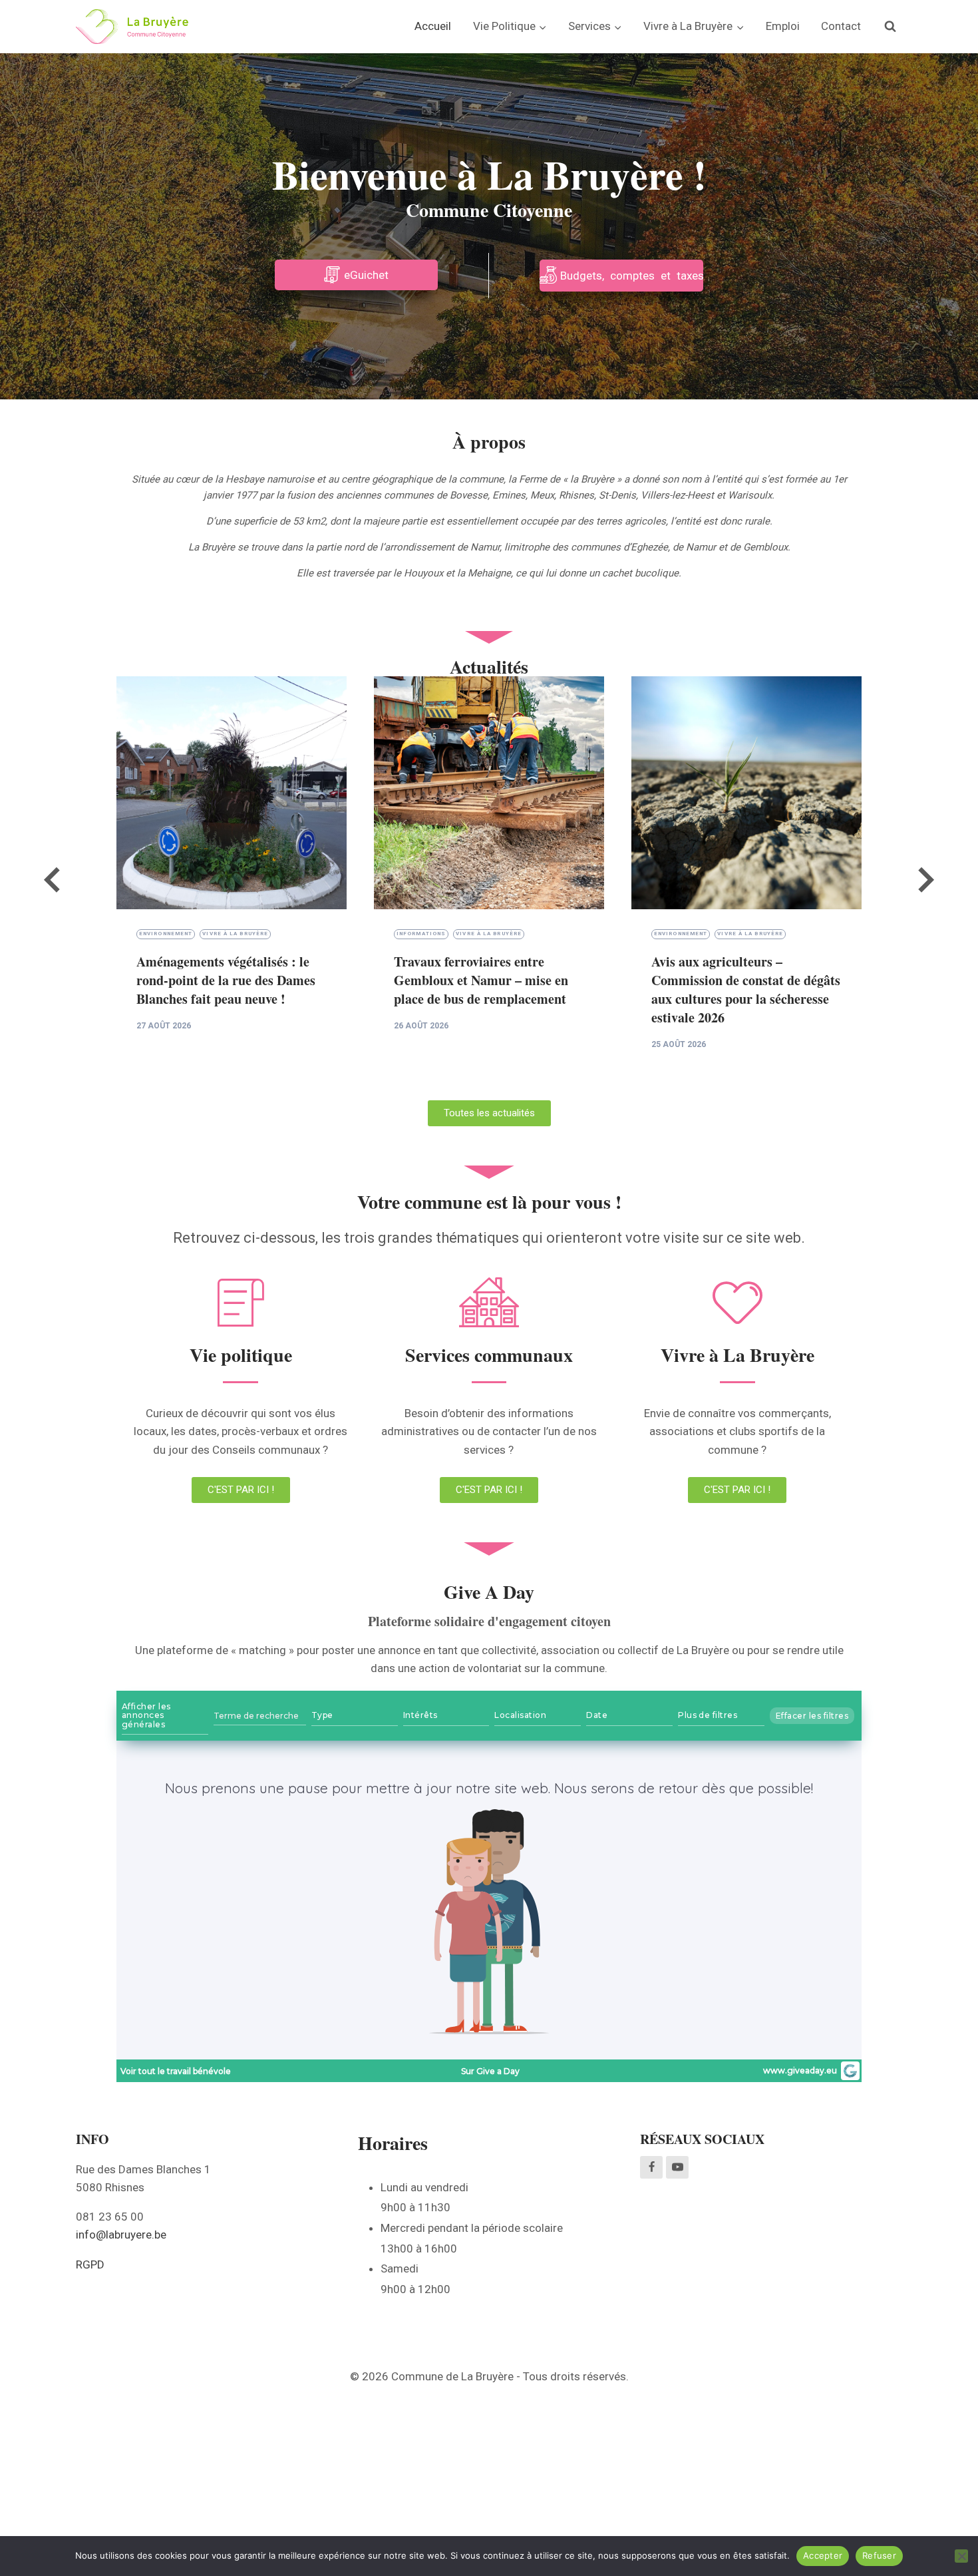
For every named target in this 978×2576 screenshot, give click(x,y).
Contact (841, 26)
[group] (232, 882)
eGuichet (366, 275)
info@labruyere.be (121, 2235)
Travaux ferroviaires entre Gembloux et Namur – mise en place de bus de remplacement (481, 980)
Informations (421, 934)
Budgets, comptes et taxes (632, 276)
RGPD (90, 2264)
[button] (53, 882)
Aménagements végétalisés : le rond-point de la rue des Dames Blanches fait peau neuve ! (226, 980)
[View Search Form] (890, 27)
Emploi (783, 26)
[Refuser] (961, 2556)
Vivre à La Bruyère (235, 934)
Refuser (879, 2555)
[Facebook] (651, 2167)
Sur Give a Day (490, 2071)
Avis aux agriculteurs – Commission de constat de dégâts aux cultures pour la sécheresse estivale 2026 (746, 989)
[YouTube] (677, 2167)
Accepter (823, 2555)
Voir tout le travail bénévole (176, 2071)
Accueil (433, 26)
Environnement (166, 934)
